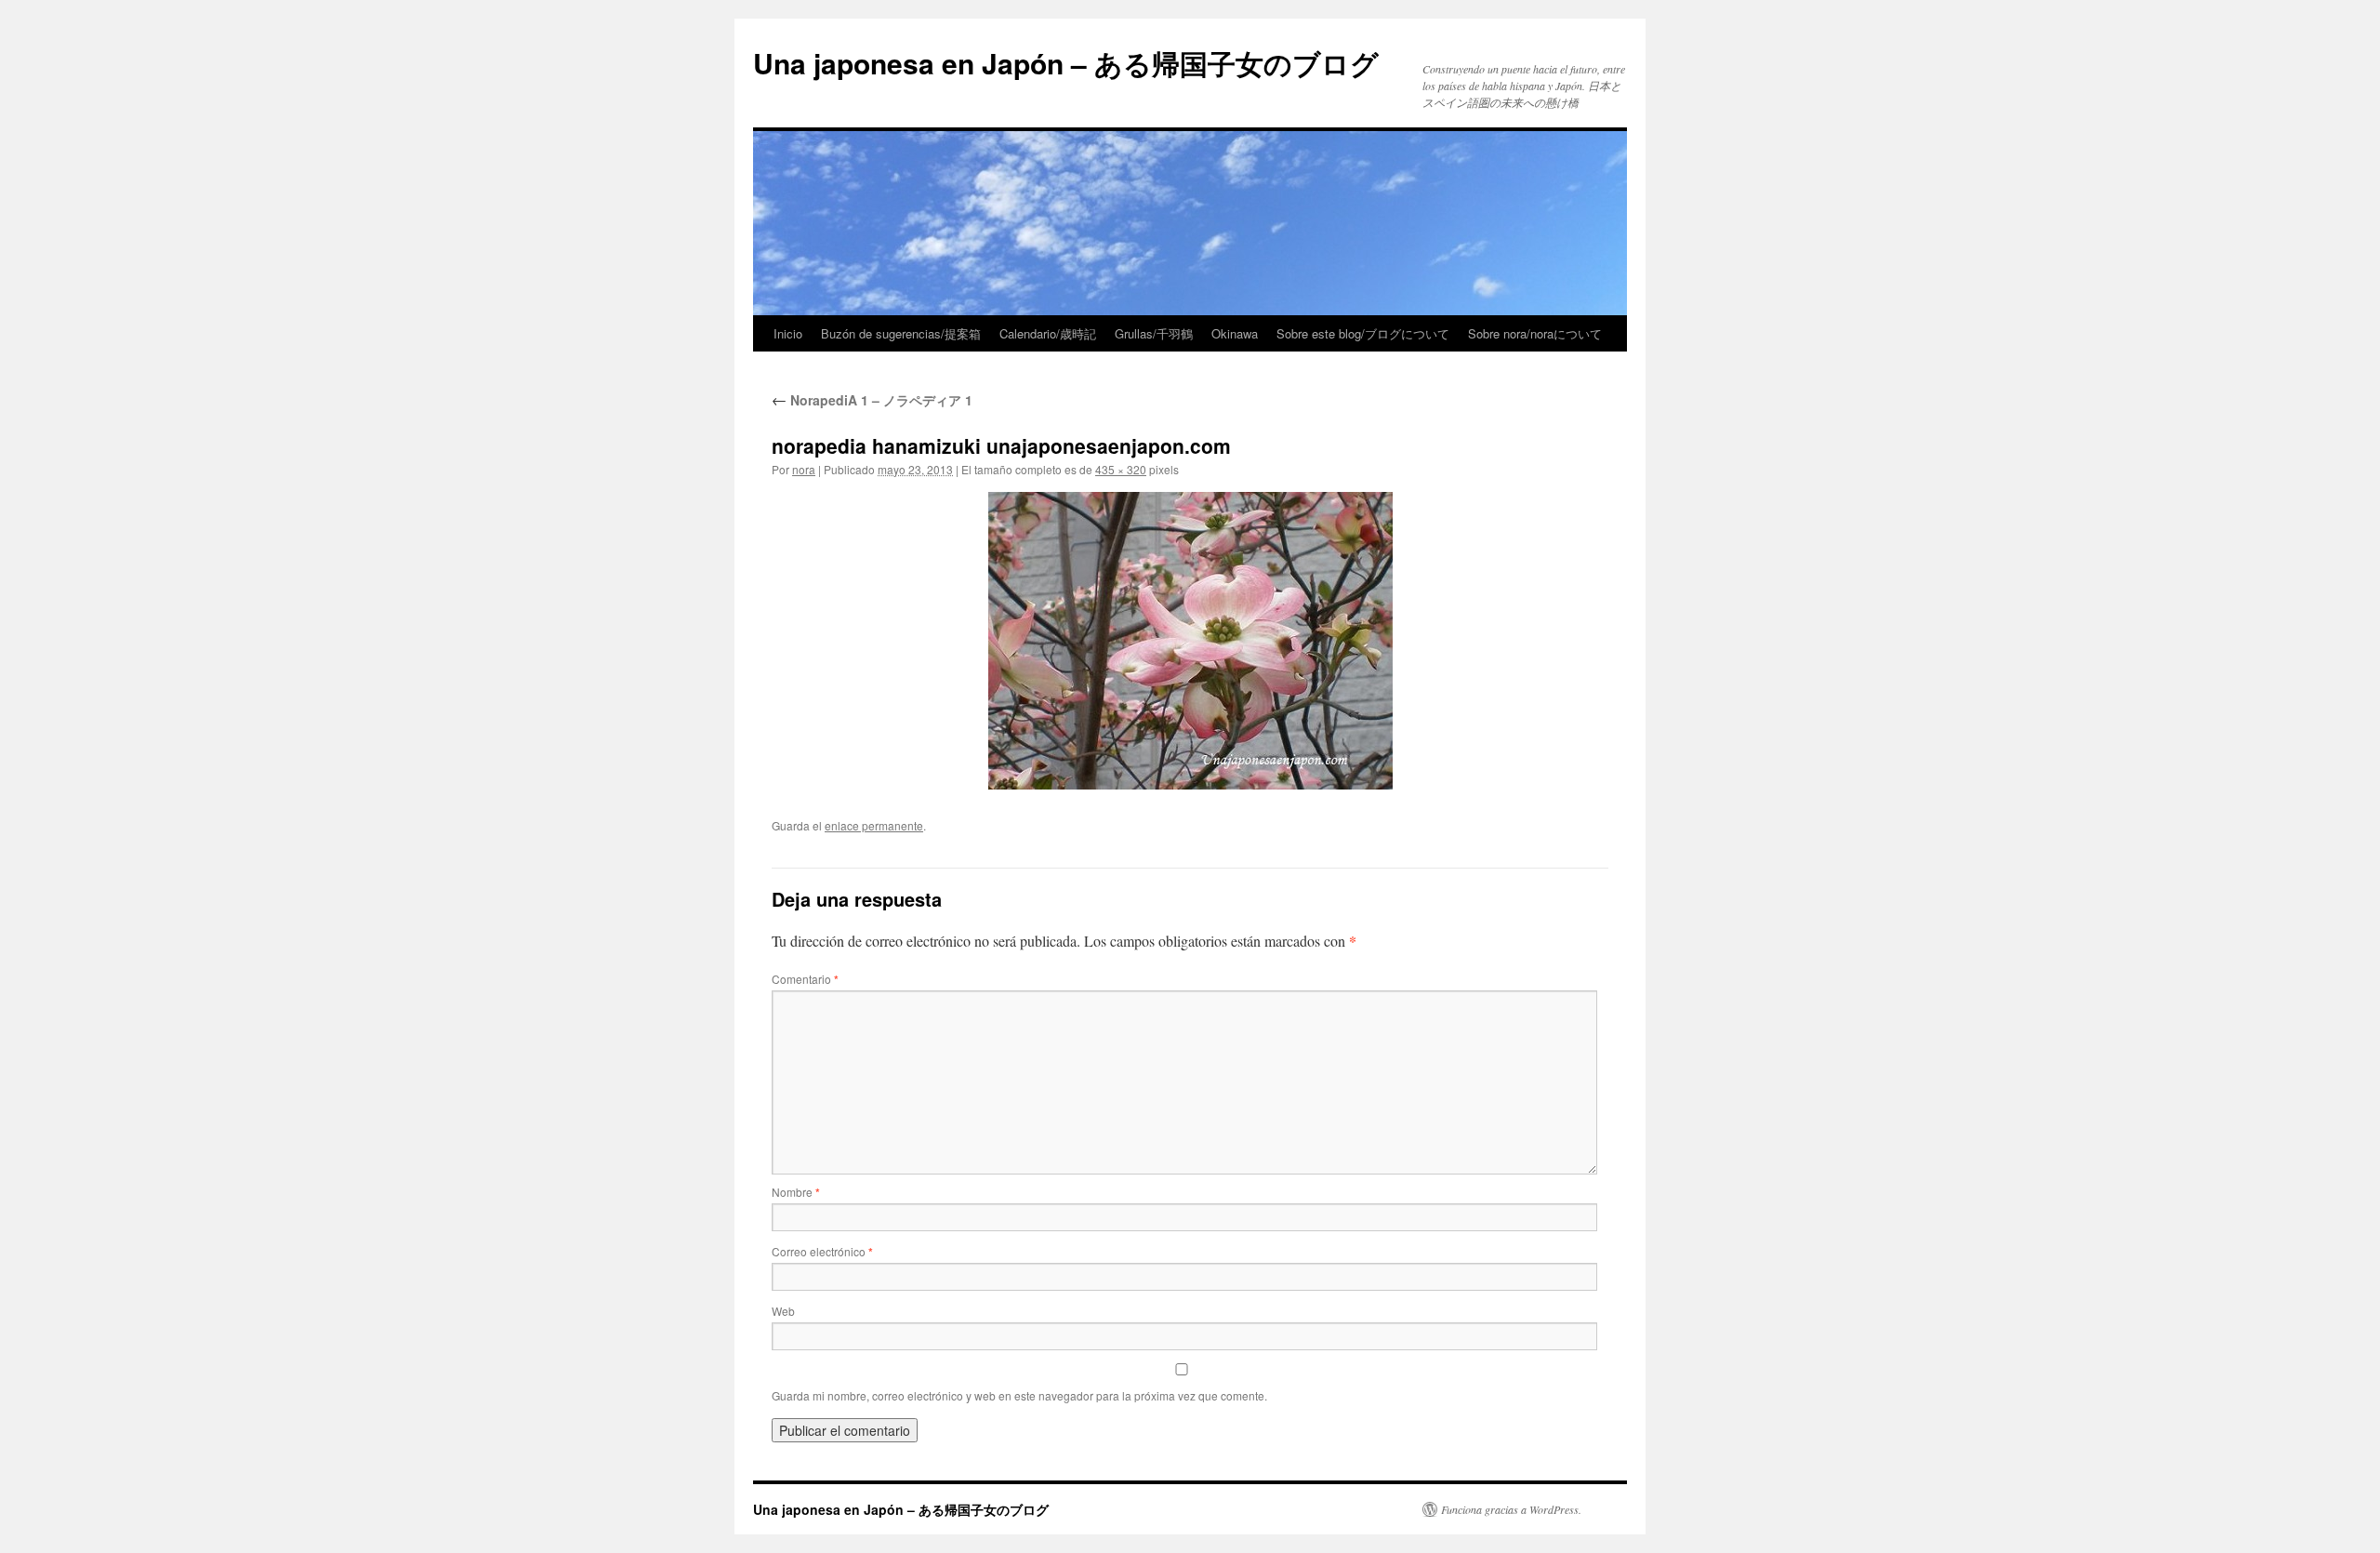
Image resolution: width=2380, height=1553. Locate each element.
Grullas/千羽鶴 (1154, 333)
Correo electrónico (822, 1251)
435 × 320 (1121, 469)
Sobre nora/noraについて (1535, 333)
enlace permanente (874, 825)
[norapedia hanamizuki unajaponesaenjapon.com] (1190, 641)
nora (804, 469)
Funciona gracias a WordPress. (1511, 1509)
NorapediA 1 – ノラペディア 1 (872, 400)
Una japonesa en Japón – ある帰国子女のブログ (1066, 63)
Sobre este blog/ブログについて (1363, 333)
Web (783, 1311)
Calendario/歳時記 (1048, 333)
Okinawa (1235, 333)
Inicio (788, 333)
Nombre (796, 1192)
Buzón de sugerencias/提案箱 (901, 333)
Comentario (805, 979)
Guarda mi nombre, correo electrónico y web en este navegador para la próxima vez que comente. (1019, 1395)
